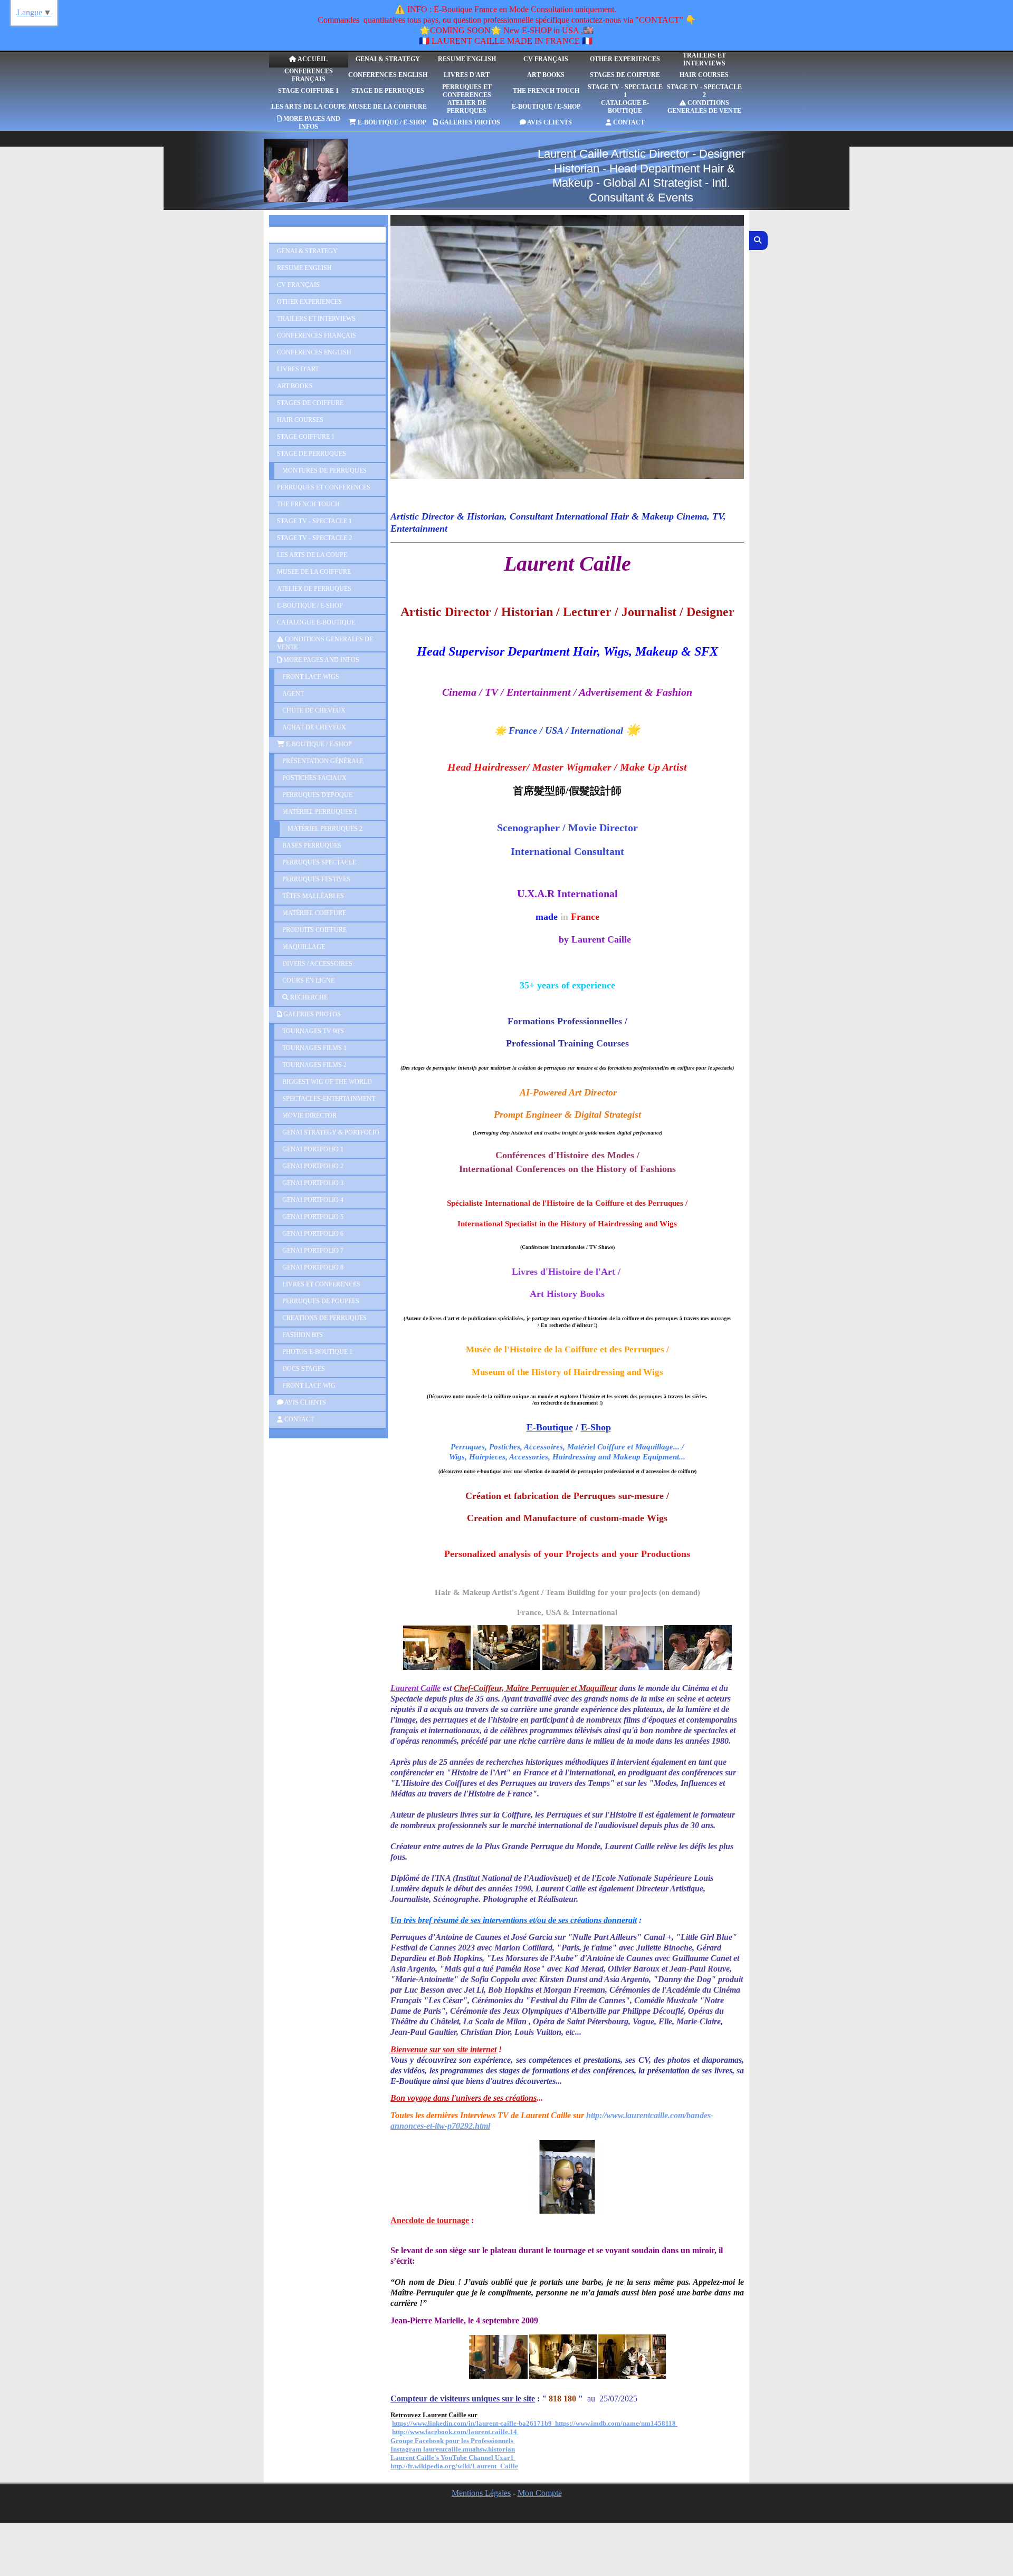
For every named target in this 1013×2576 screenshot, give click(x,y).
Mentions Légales (481, 2493)
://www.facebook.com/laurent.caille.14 (461, 2432)
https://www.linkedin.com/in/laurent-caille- (455, 2423)
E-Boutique (550, 1427)
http (398, 2432)
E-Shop (596, 1427)
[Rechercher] (758, 241)
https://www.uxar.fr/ (497, 2474)
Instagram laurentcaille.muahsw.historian (453, 2449)
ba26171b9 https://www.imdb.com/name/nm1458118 (598, 2423)
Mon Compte (540, 2493)
